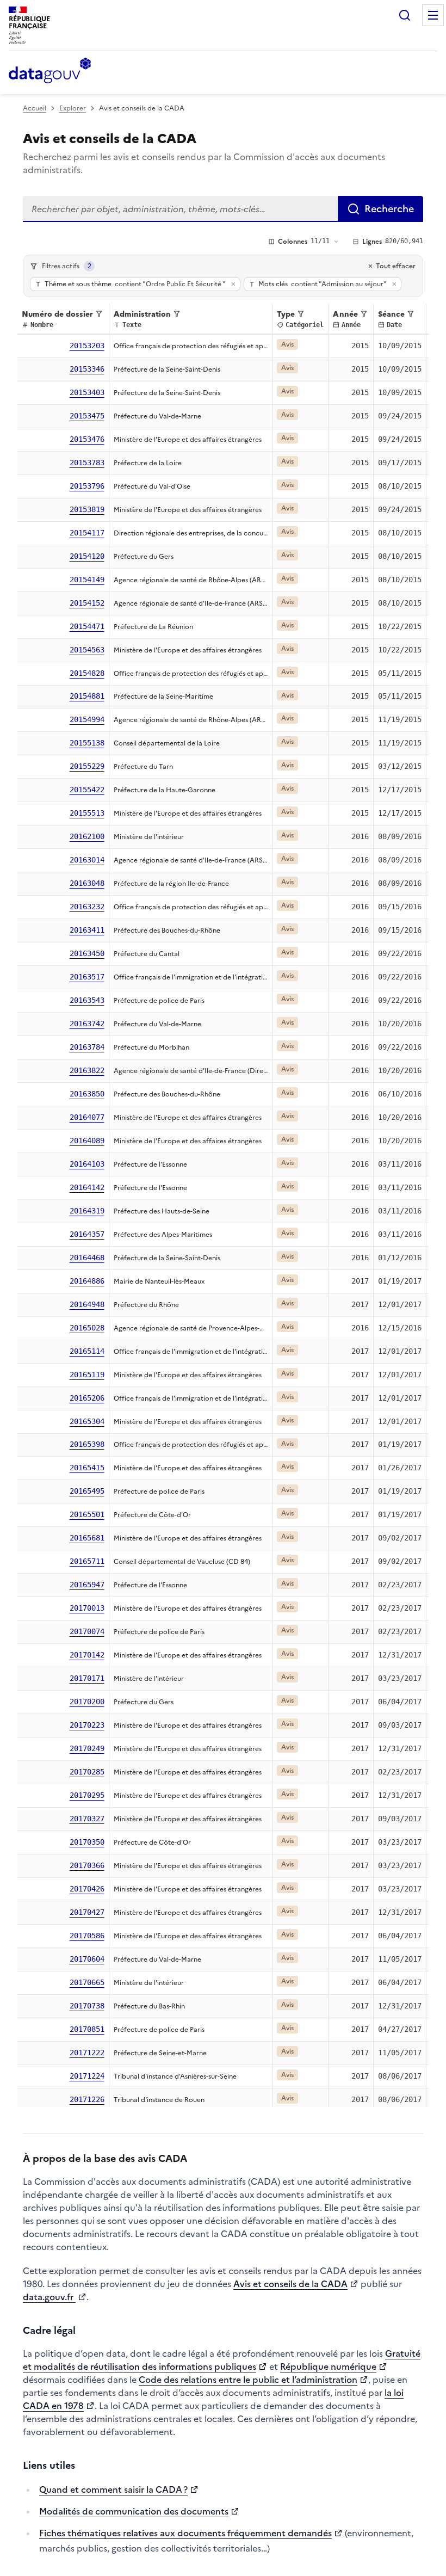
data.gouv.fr (49, 2297)
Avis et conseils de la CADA (290, 2284)
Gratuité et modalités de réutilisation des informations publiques (222, 2360)
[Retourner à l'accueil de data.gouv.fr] (50, 71)
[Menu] (433, 15)
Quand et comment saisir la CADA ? (113, 2489)
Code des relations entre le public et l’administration (248, 2380)
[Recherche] (405, 15)
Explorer (73, 108)
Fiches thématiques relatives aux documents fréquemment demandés (185, 2533)
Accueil (35, 108)
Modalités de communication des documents (134, 2511)
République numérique (328, 2367)
